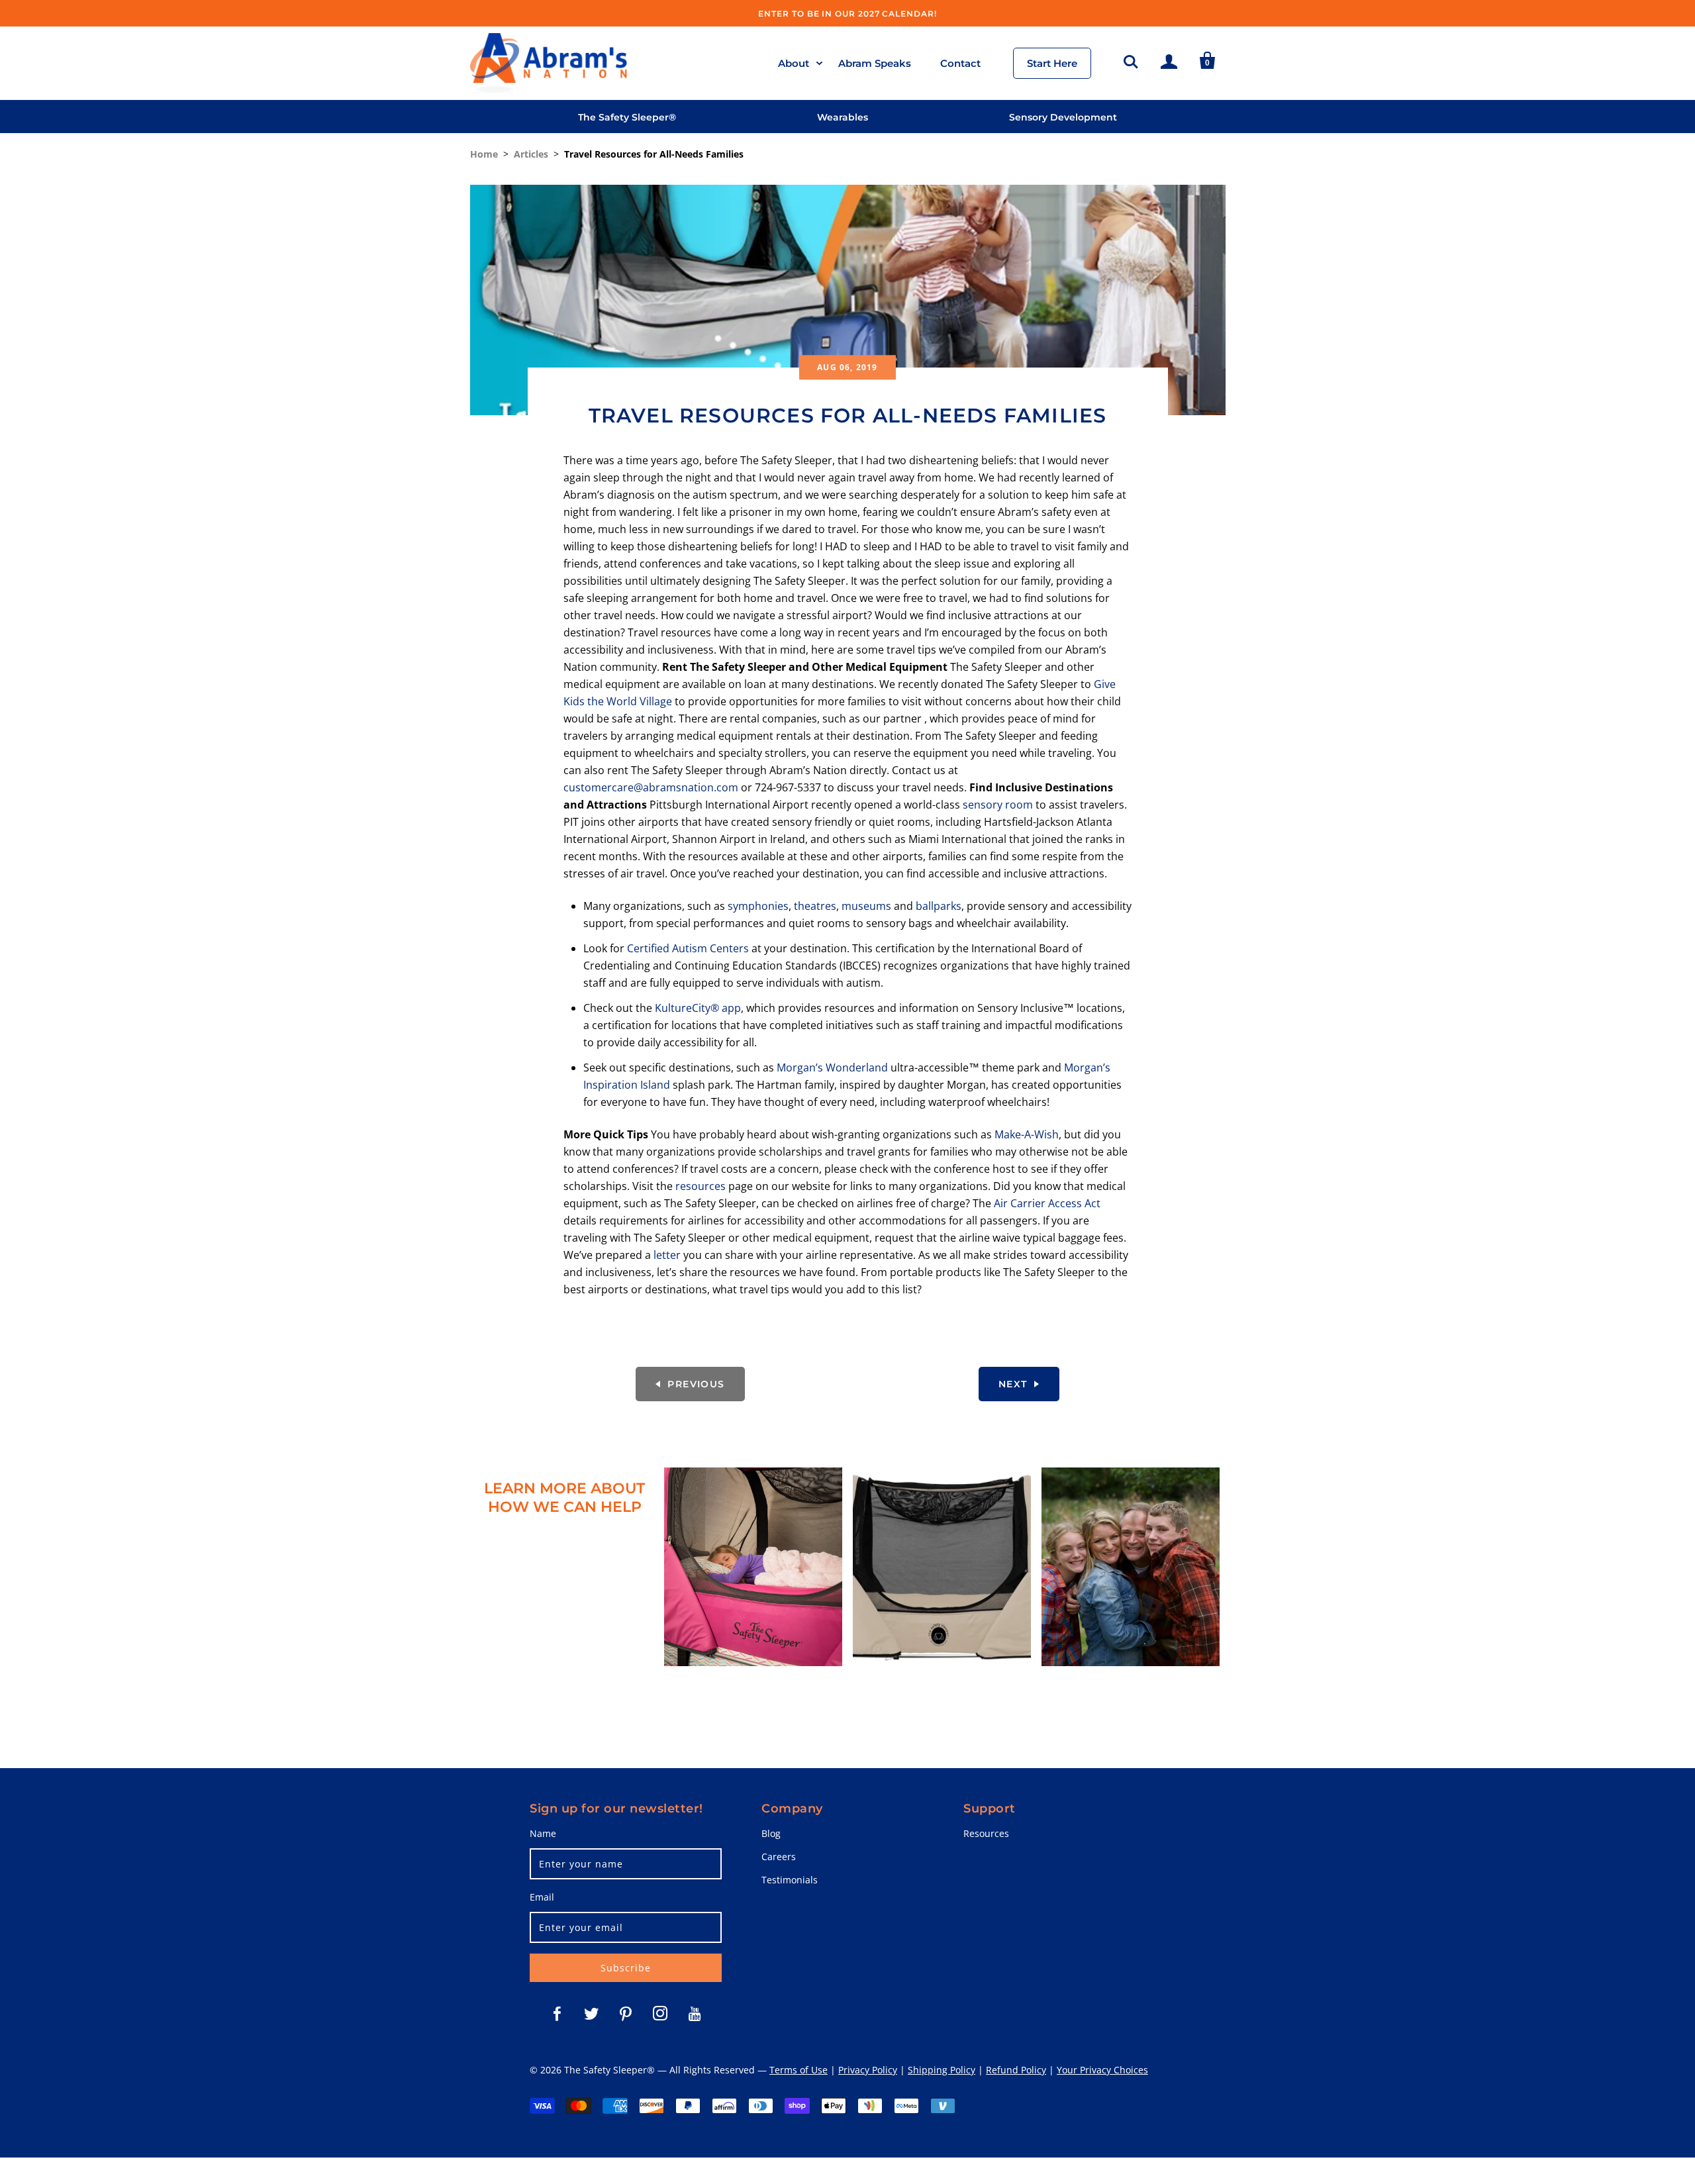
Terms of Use (799, 2070)
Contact (960, 63)
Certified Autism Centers (688, 948)
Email (542, 1897)
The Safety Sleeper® (627, 117)
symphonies (758, 906)
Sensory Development (1063, 117)
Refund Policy (1016, 2070)
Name (543, 1833)
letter (667, 1255)
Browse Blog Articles (753, 1692)
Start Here (1052, 63)
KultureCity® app (698, 1008)
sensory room (998, 805)
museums (866, 906)
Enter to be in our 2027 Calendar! (847, 14)
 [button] (1131, 60)
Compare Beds (942, 1692)
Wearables (843, 117)
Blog (771, 1833)
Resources (986, 1833)
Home (484, 154)
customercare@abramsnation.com (651, 787)
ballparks (939, 906)
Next (1013, 1384)
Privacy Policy (868, 2070)
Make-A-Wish (1027, 1134)
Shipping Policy (942, 2070)
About (794, 63)
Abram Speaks (875, 63)
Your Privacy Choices (1102, 2070)
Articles (531, 154)
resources (701, 1186)
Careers (779, 1857)
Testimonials (790, 1880)
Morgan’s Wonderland (832, 1067)
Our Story (1131, 1692)
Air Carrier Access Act (1047, 1203)
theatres (815, 906)
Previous (696, 1384)
